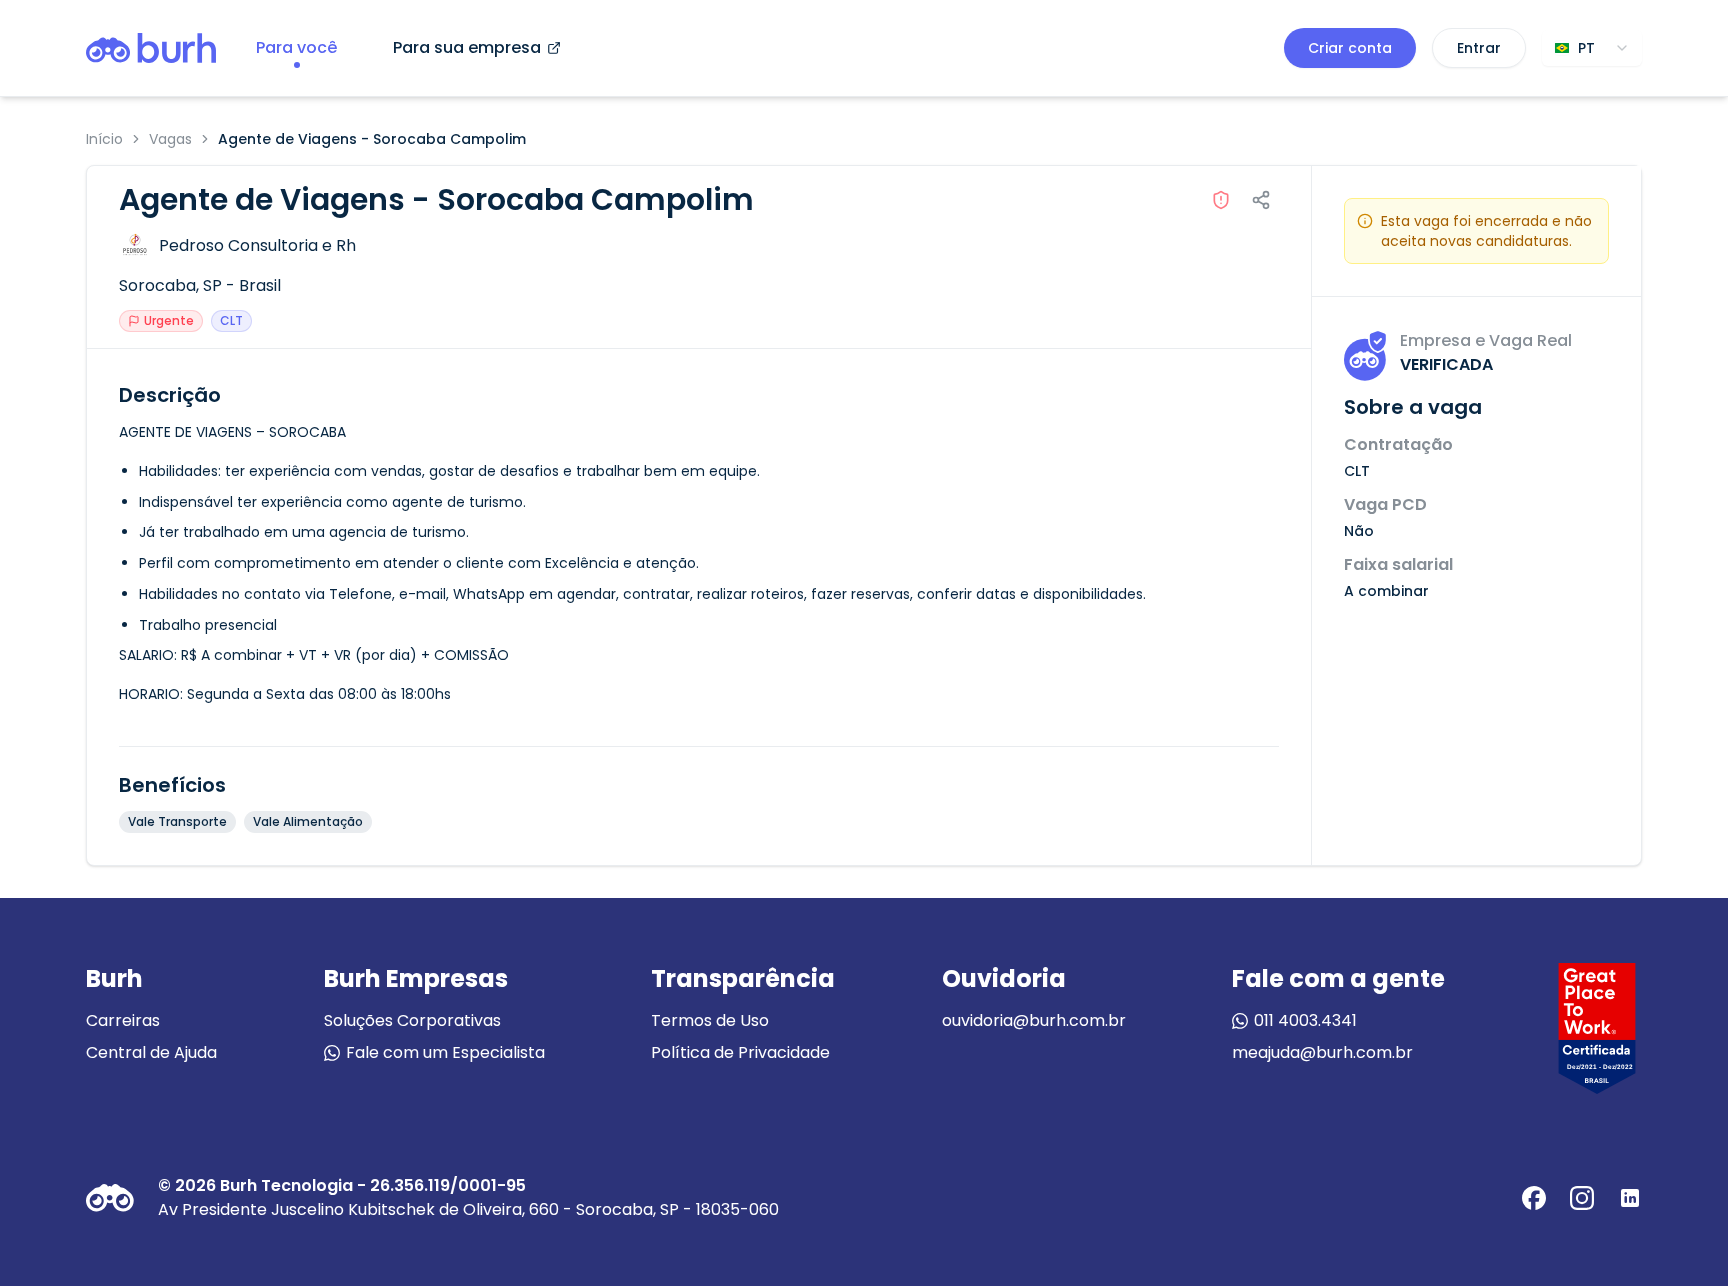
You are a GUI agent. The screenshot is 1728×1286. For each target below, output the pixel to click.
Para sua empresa (467, 47)
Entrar (1479, 48)
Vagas (170, 139)
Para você (296, 47)
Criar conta (1350, 48)
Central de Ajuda (151, 1052)
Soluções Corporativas (412, 1020)
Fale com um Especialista (445, 1052)
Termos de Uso (710, 1020)
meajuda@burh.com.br (1322, 1052)
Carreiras (123, 1020)
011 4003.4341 (1305, 1020)
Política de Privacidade (740, 1052)
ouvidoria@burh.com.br (1034, 1020)
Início (104, 139)
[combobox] (1592, 48)
